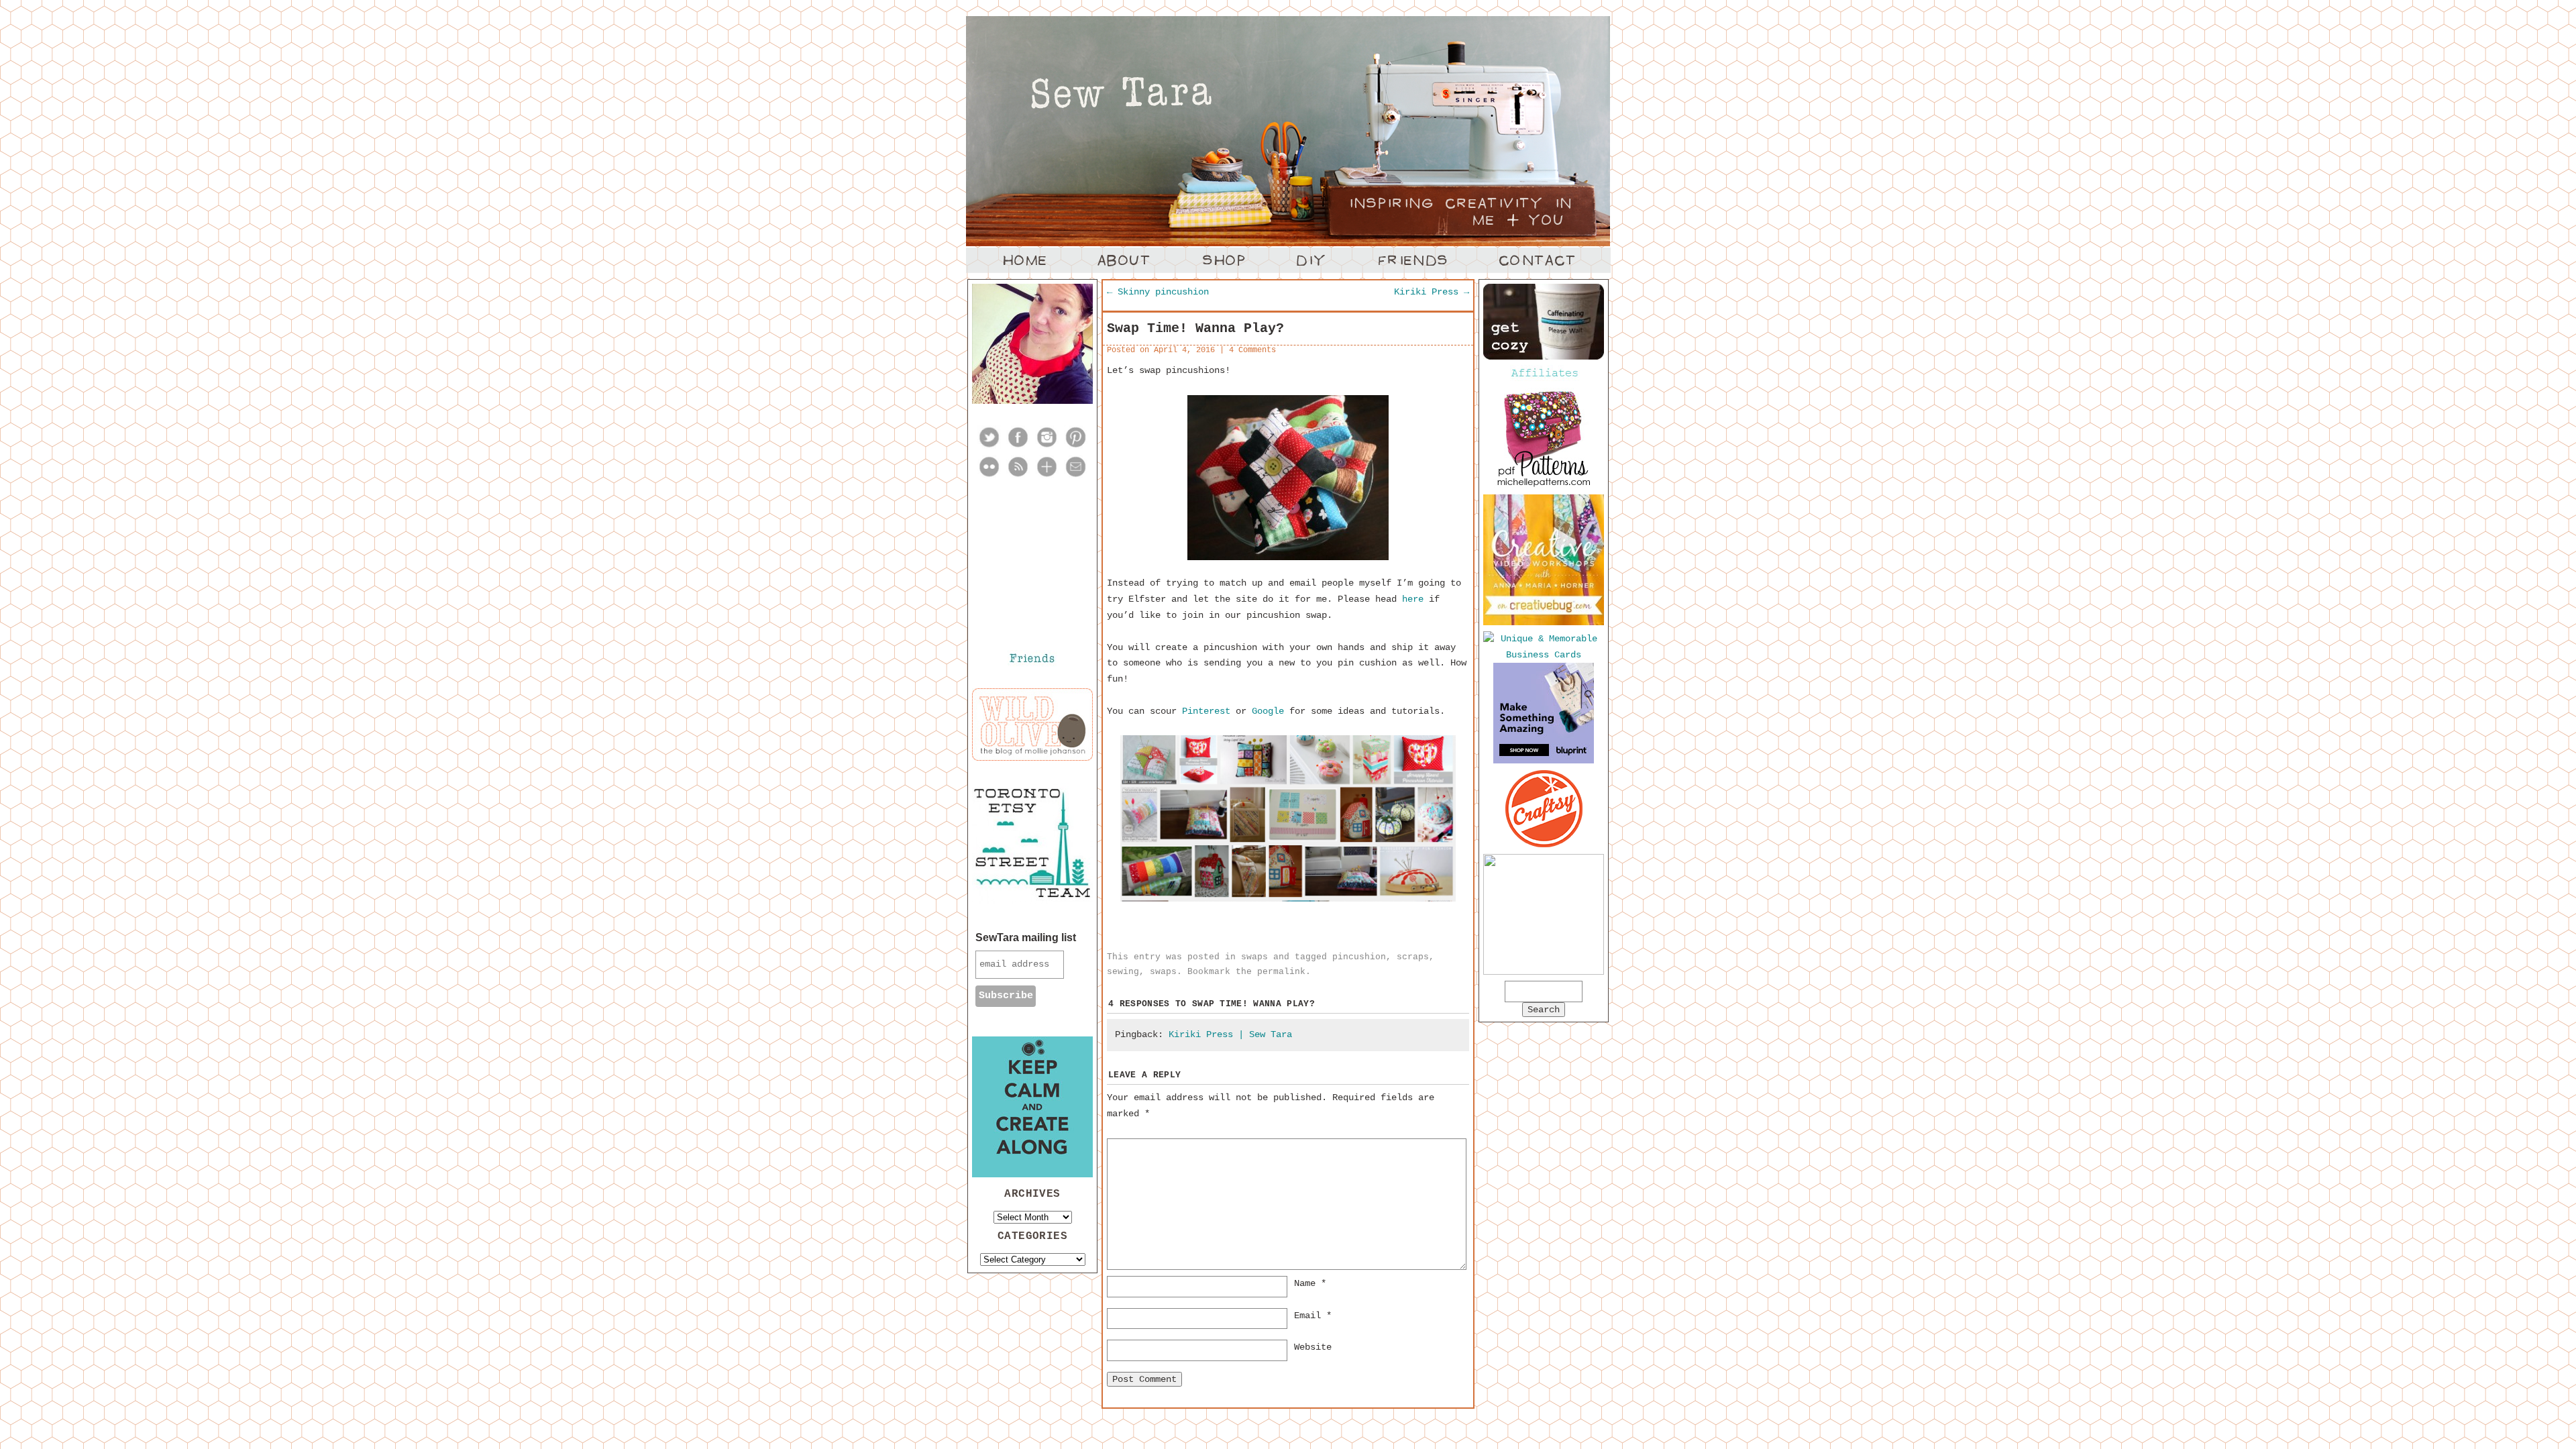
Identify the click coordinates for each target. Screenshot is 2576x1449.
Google (1268, 711)
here (1413, 599)
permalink (1281, 972)
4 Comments (1252, 350)
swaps (1254, 957)
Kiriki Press (1432, 292)
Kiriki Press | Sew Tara (1230, 1034)
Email (1313, 1316)
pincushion (1359, 957)
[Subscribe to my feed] (1018, 476)
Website (1313, 1347)
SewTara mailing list (1026, 937)
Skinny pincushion (1158, 292)
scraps (1413, 957)
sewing (1123, 972)
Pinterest (1206, 711)
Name (1310, 1283)
